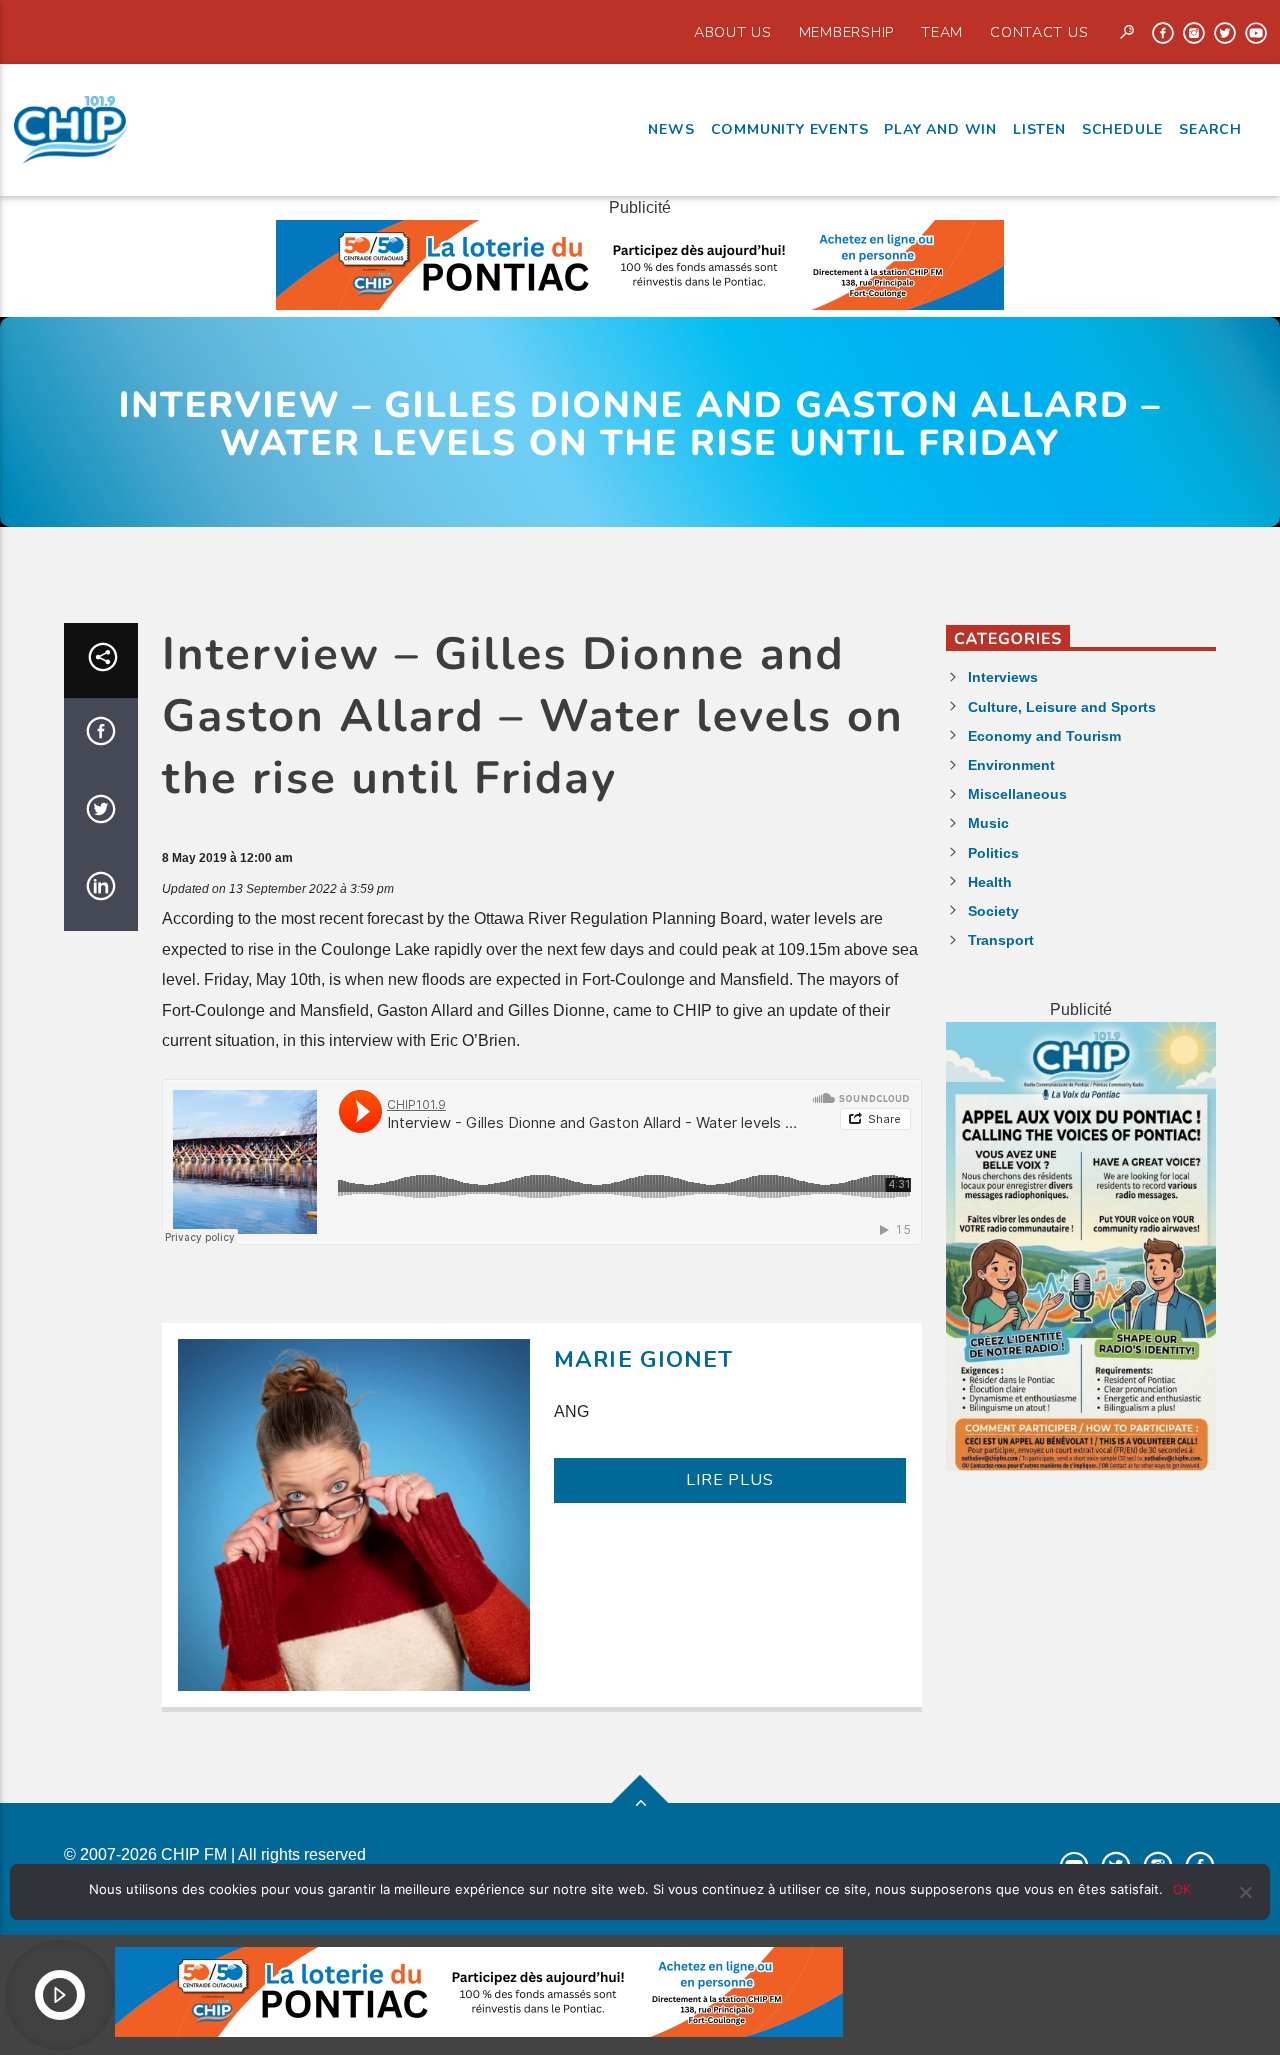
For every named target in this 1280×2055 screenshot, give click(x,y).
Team (942, 32)
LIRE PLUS (729, 1480)
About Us (733, 32)
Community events (790, 129)
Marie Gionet (644, 1359)
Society (993, 911)
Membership (846, 32)
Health (990, 882)
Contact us (1039, 32)
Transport (1001, 940)
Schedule (1122, 129)
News (671, 129)
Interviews (1003, 677)
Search (1210, 129)
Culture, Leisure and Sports (1062, 707)
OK (1182, 1889)
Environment (1011, 765)
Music (988, 823)
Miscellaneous (1017, 794)
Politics (993, 853)
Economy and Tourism (1044, 736)
